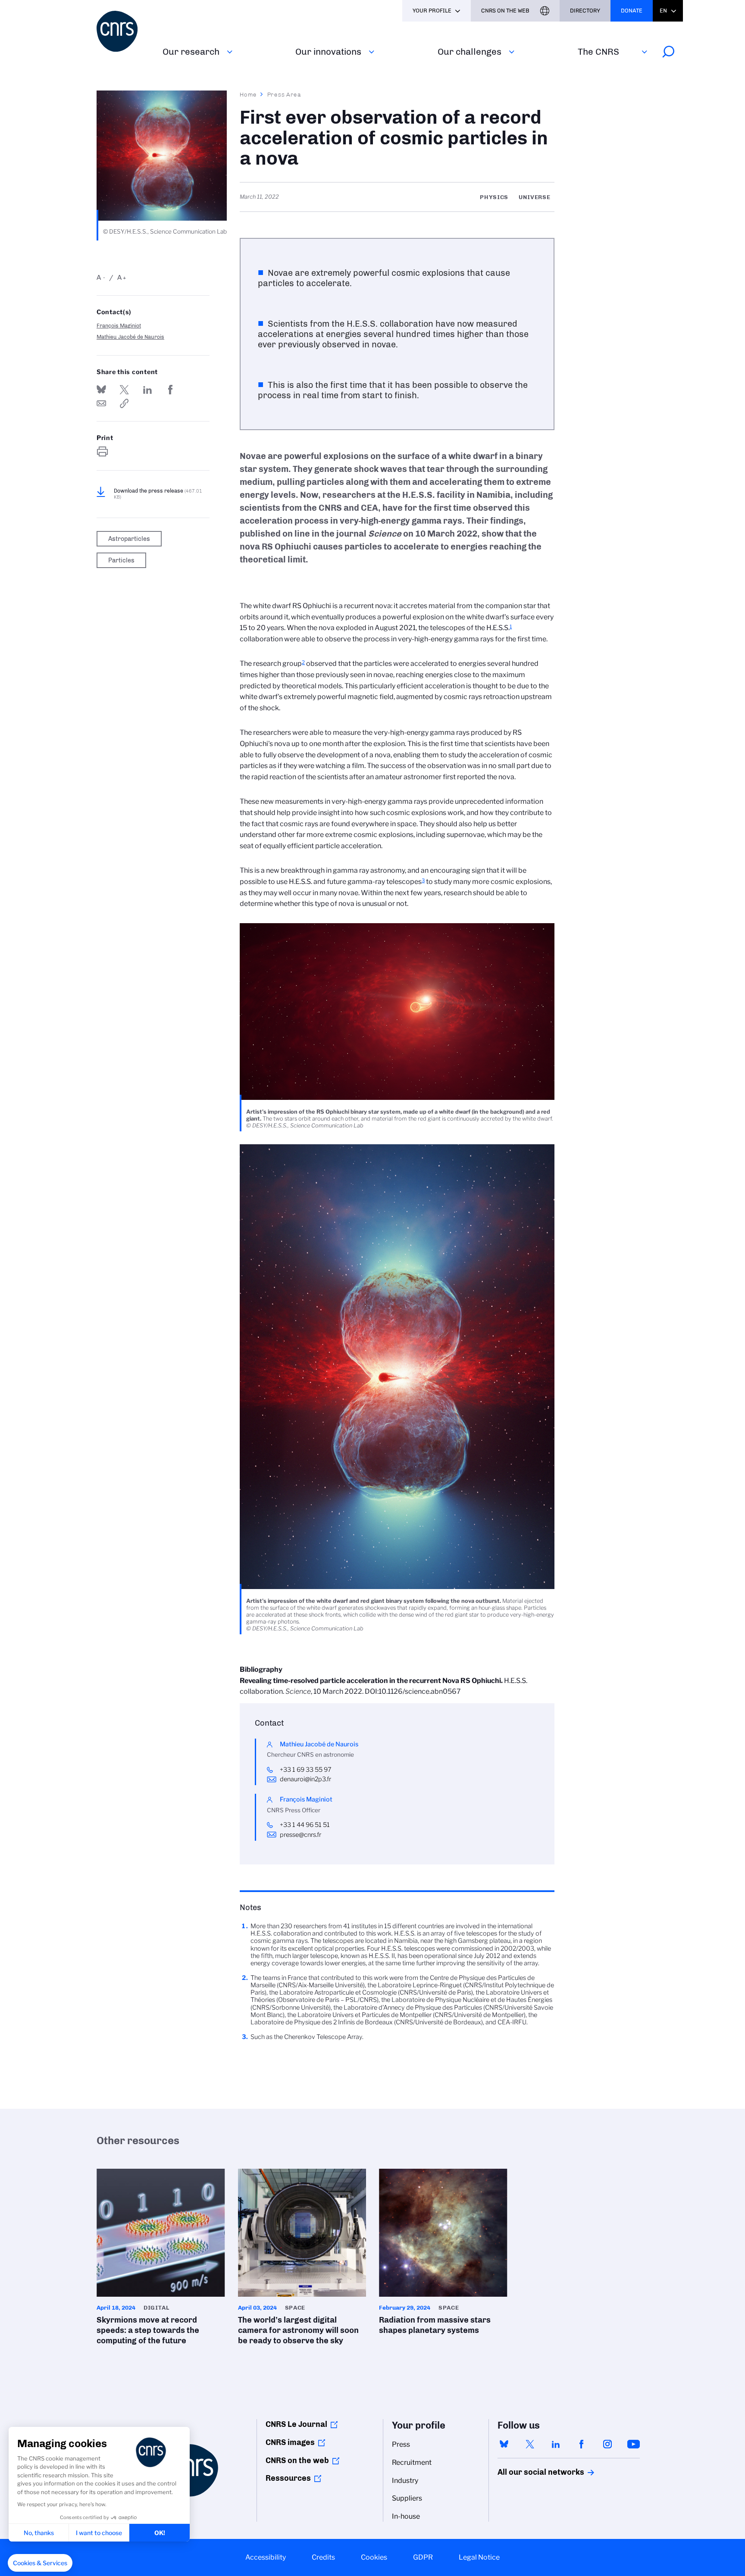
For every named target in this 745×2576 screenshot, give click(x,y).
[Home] (124, 31)
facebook (582, 2444)
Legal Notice (479, 2557)
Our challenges (470, 52)
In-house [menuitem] (406, 2516)
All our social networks (532, 2472)
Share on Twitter (124, 390)
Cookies (374, 2557)
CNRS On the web (505, 11)
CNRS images (290, 2442)
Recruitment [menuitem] (412, 2462)
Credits (323, 2557)
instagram (607, 2444)
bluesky (504, 2444)
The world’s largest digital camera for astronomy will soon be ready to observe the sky (302, 2260)
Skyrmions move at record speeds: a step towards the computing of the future (161, 2260)
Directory (585, 11)
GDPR (423, 2557)
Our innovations (328, 52)
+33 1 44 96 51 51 (305, 1825)
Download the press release (158, 494)
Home (248, 94)
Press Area (284, 94)
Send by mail (101, 403)
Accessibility (266, 2557)
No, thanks (39, 2533)
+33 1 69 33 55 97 (306, 1770)
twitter (530, 2444)
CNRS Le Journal (296, 2424)
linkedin (556, 2444)
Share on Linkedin (147, 390)
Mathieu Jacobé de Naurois (130, 337)
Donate (632, 11)
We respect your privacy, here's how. (62, 2504)
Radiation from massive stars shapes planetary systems (443, 2254)
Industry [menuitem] (405, 2481)
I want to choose (99, 2533)
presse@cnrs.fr (301, 1835)
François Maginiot (119, 326)
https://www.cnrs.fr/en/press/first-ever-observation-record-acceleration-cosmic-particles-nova (124, 403)
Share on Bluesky (101, 390)
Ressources (288, 2478)
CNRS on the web (297, 2460)
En (663, 11)
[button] (40, 2563)
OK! (160, 2533)
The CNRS (598, 52)
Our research (191, 52)
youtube (633, 2444)
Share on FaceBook (170, 390)
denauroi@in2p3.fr (305, 1779)
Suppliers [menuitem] (407, 2498)
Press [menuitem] (401, 2444)
